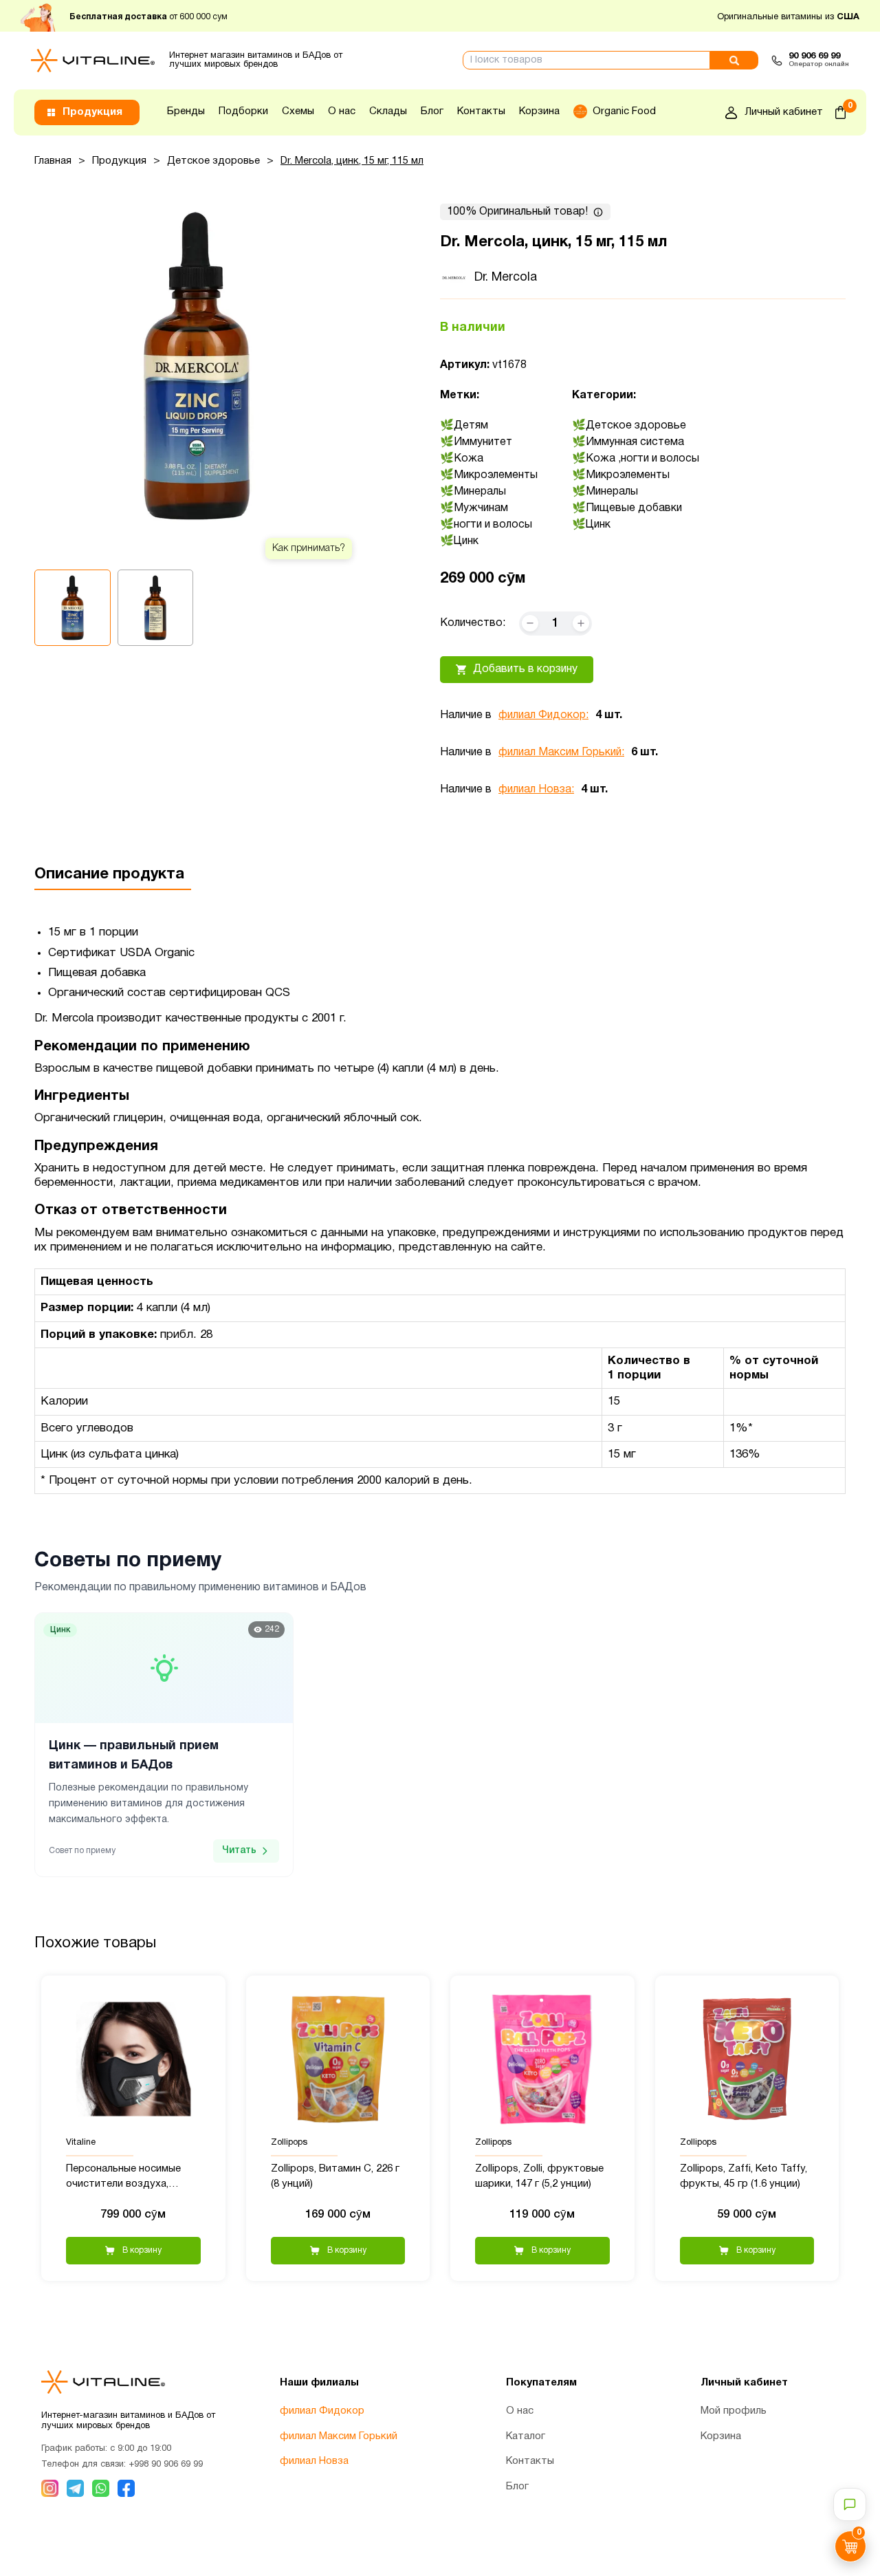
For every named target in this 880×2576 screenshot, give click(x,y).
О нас (342, 111)
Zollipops (289, 2143)
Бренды (186, 111)
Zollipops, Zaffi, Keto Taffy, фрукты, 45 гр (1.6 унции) (744, 2177)
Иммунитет (483, 442)
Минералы (480, 492)
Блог (432, 111)
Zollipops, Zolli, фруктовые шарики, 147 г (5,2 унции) (539, 2177)
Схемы (298, 111)
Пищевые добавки (634, 508)
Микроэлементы (496, 475)
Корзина (539, 111)
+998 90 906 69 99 (166, 2465)
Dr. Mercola (506, 278)
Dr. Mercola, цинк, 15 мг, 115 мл (352, 161)
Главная (53, 161)
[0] (840, 112)
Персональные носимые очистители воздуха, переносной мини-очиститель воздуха (123, 2178)
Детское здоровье (213, 161)
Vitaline (81, 2143)
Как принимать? (309, 549)
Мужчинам (481, 508)
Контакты (481, 111)
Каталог (526, 2436)
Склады (388, 111)
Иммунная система (635, 442)
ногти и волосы (493, 525)
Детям (471, 426)
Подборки (243, 111)
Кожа (469, 459)
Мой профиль (734, 2411)
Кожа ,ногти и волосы (642, 459)
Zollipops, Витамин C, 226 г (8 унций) (335, 2177)
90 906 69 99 (814, 56)
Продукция (119, 161)
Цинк (466, 541)
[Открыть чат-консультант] (850, 2504)
